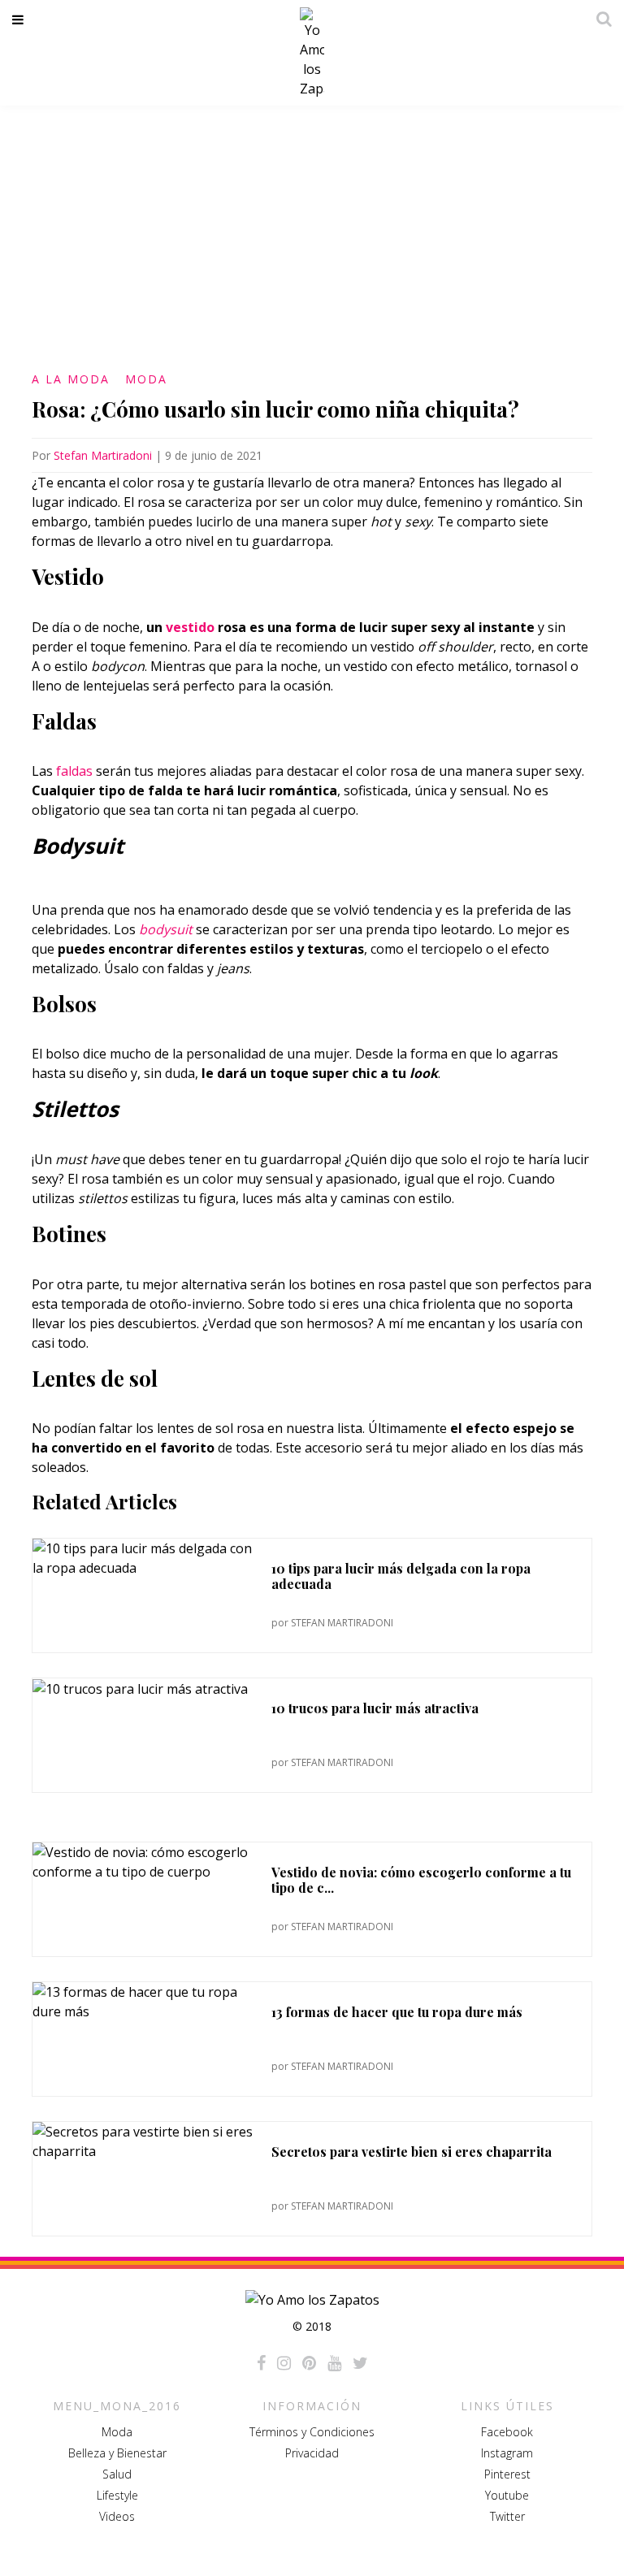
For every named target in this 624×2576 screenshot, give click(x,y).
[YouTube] (334, 2363)
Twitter (507, 2516)
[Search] (600, 19)
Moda (146, 379)
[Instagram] (284, 2363)
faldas (74, 771)
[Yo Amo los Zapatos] (312, 53)
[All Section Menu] (21, 19)
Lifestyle (117, 2495)
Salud (117, 2474)
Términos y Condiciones (312, 2432)
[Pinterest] (309, 2363)
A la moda (71, 379)
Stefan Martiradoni (103, 455)
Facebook (507, 2432)
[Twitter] (360, 2363)
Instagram (507, 2453)
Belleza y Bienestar (117, 2453)
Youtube (507, 2495)
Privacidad (312, 2453)
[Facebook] (261, 2363)
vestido (190, 627)
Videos (117, 2516)
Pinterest (507, 2474)
